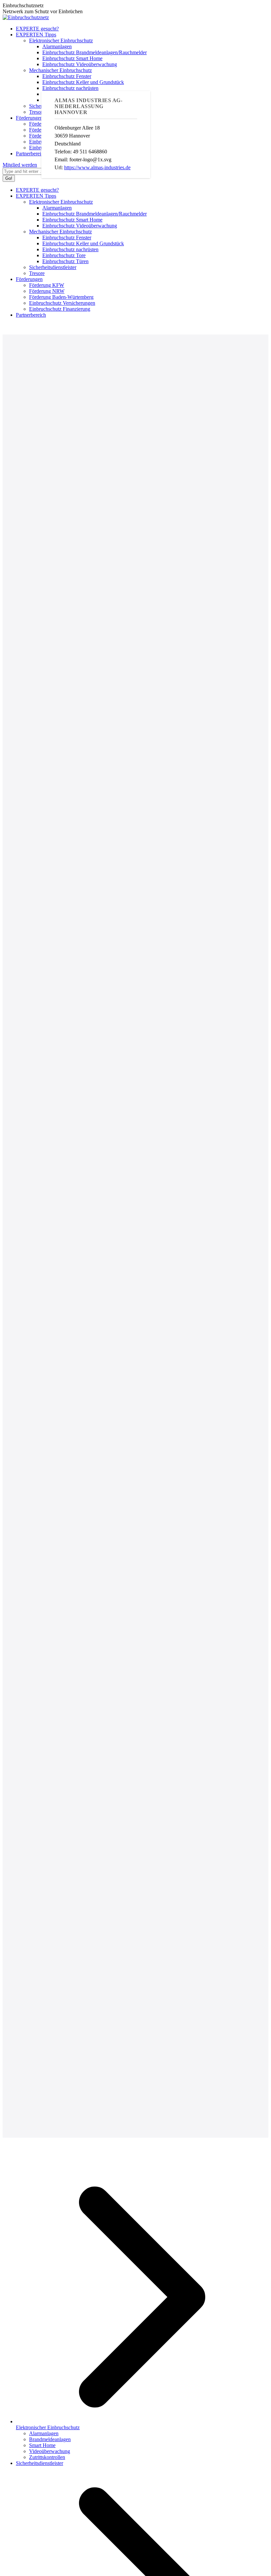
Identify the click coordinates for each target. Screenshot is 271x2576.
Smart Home (42, 2445)
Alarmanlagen (44, 2433)
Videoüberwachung (50, 2451)
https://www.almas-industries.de (97, 167)
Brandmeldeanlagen (50, 2439)
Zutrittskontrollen (47, 2457)
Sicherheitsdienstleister (39, 2463)
